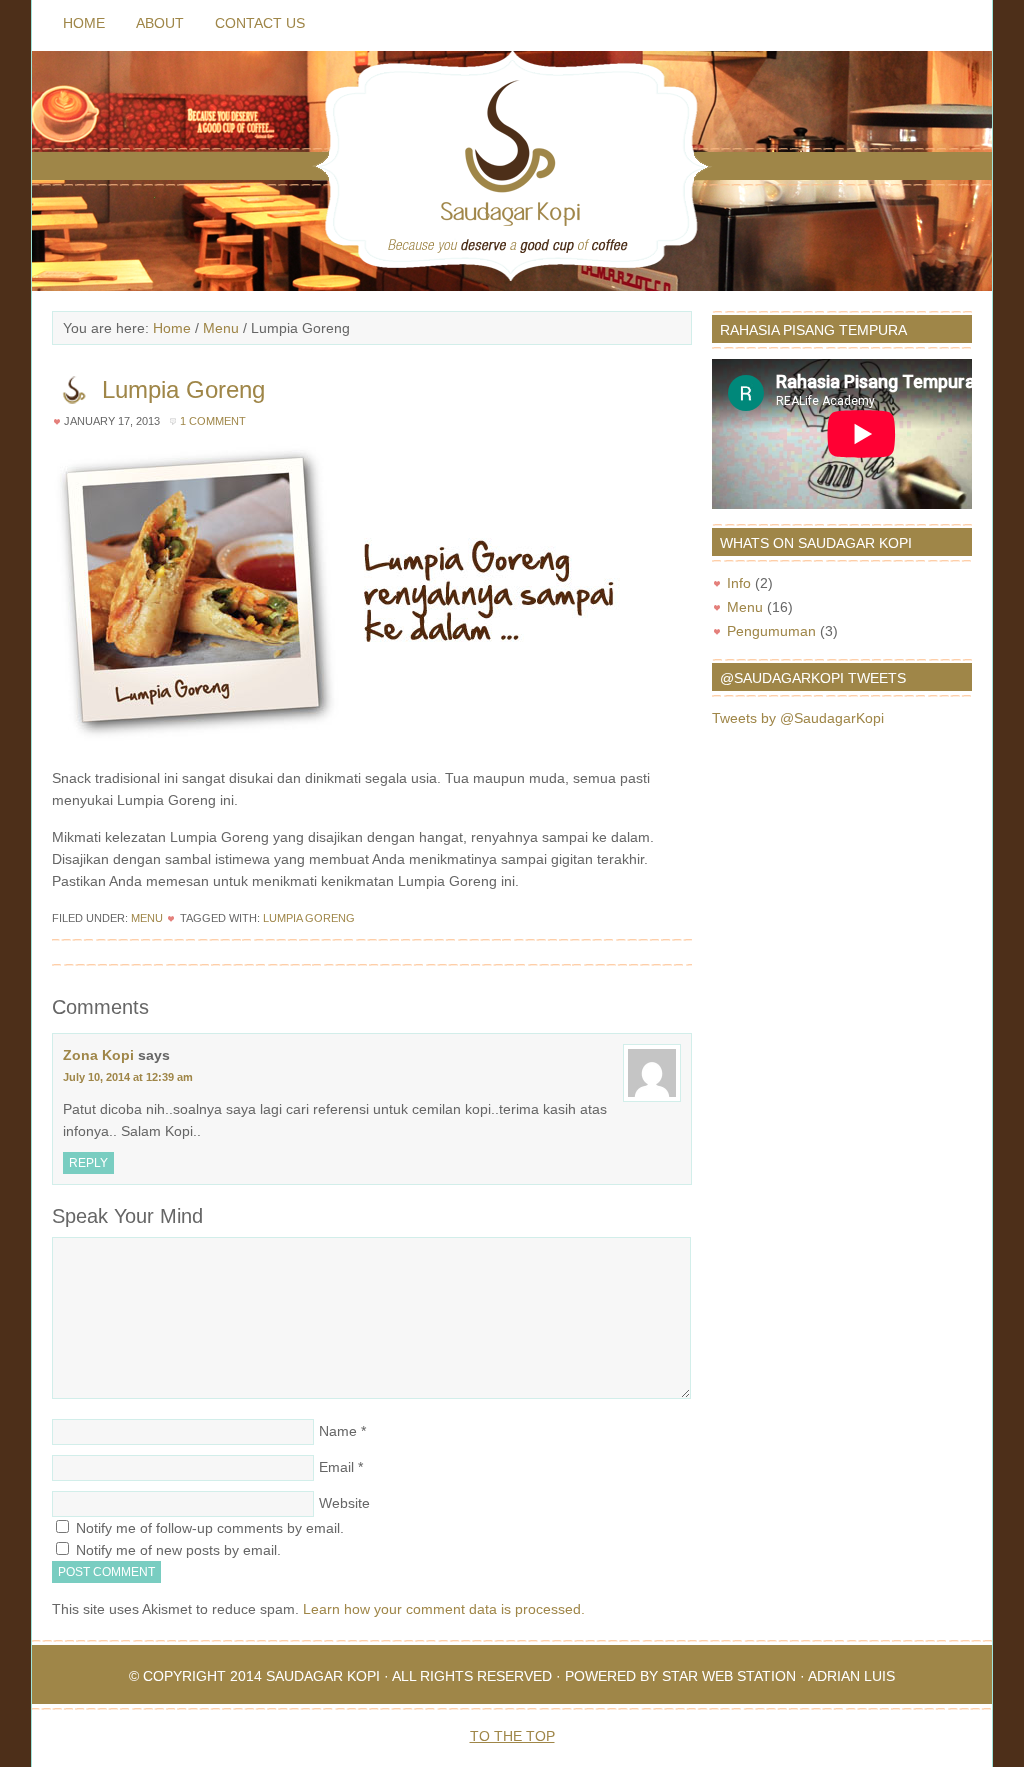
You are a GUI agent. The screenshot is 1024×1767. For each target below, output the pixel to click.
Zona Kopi (98, 1055)
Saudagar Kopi (323, 1676)
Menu (147, 918)
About (160, 23)
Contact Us (260, 23)
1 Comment (213, 421)
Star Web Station (729, 1676)
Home (84, 23)
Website (344, 1503)
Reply (88, 1163)
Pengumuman (771, 631)
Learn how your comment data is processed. (444, 1609)
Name (338, 1431)
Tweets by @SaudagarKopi (798, 718)
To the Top (512, 1736)
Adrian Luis (851, 1676)
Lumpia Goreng (309, 918)
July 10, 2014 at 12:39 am (128, 1077)
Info (739, 583)
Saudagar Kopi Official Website (512, 171)
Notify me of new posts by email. (178, 1550)
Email (336, 1467)
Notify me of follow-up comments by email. (210, 1528)
